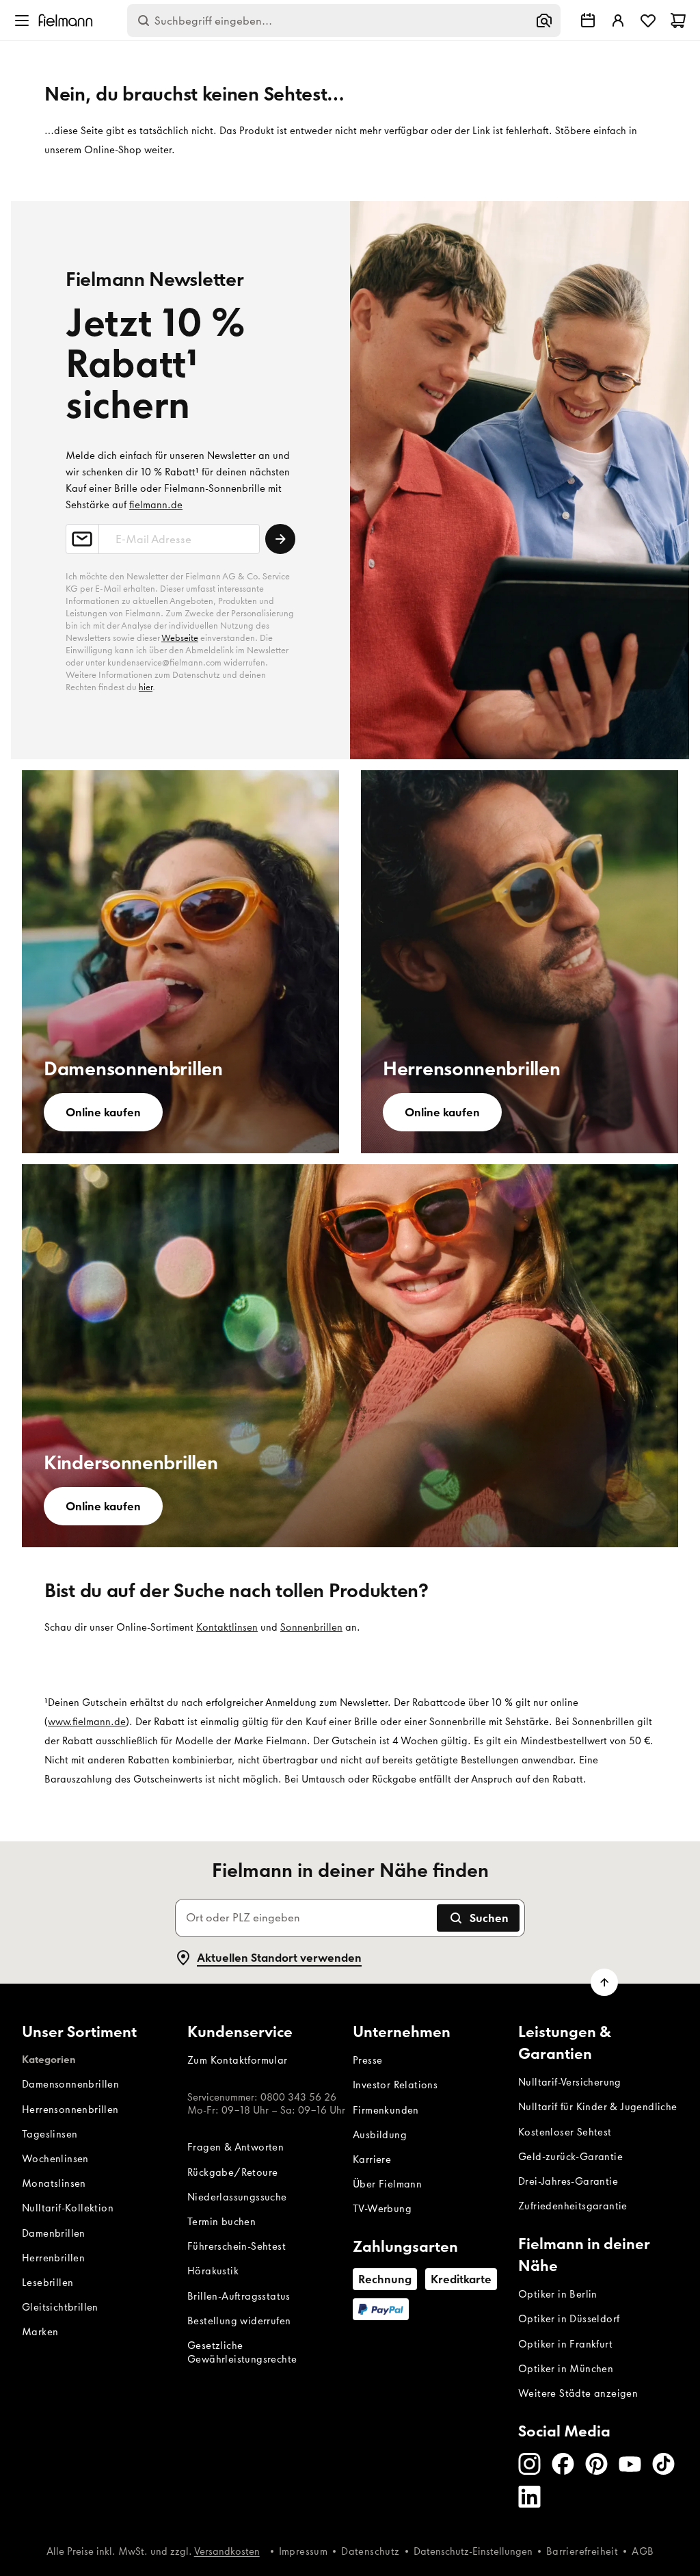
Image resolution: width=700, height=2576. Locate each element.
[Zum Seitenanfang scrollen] (604, 1982)
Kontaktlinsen (227, 1627)
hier (146, 687)
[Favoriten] (648, 21)
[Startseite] (66, 20)
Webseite (180, 638)
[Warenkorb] (678, 21)
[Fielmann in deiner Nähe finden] (588, 21)
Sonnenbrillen (311, 1627)
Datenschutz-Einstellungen (473, 2551)
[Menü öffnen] (22, 21)
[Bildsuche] (544, 21)
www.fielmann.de (87, 1722)
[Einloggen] (618, 21)
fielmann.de (156, 505)
